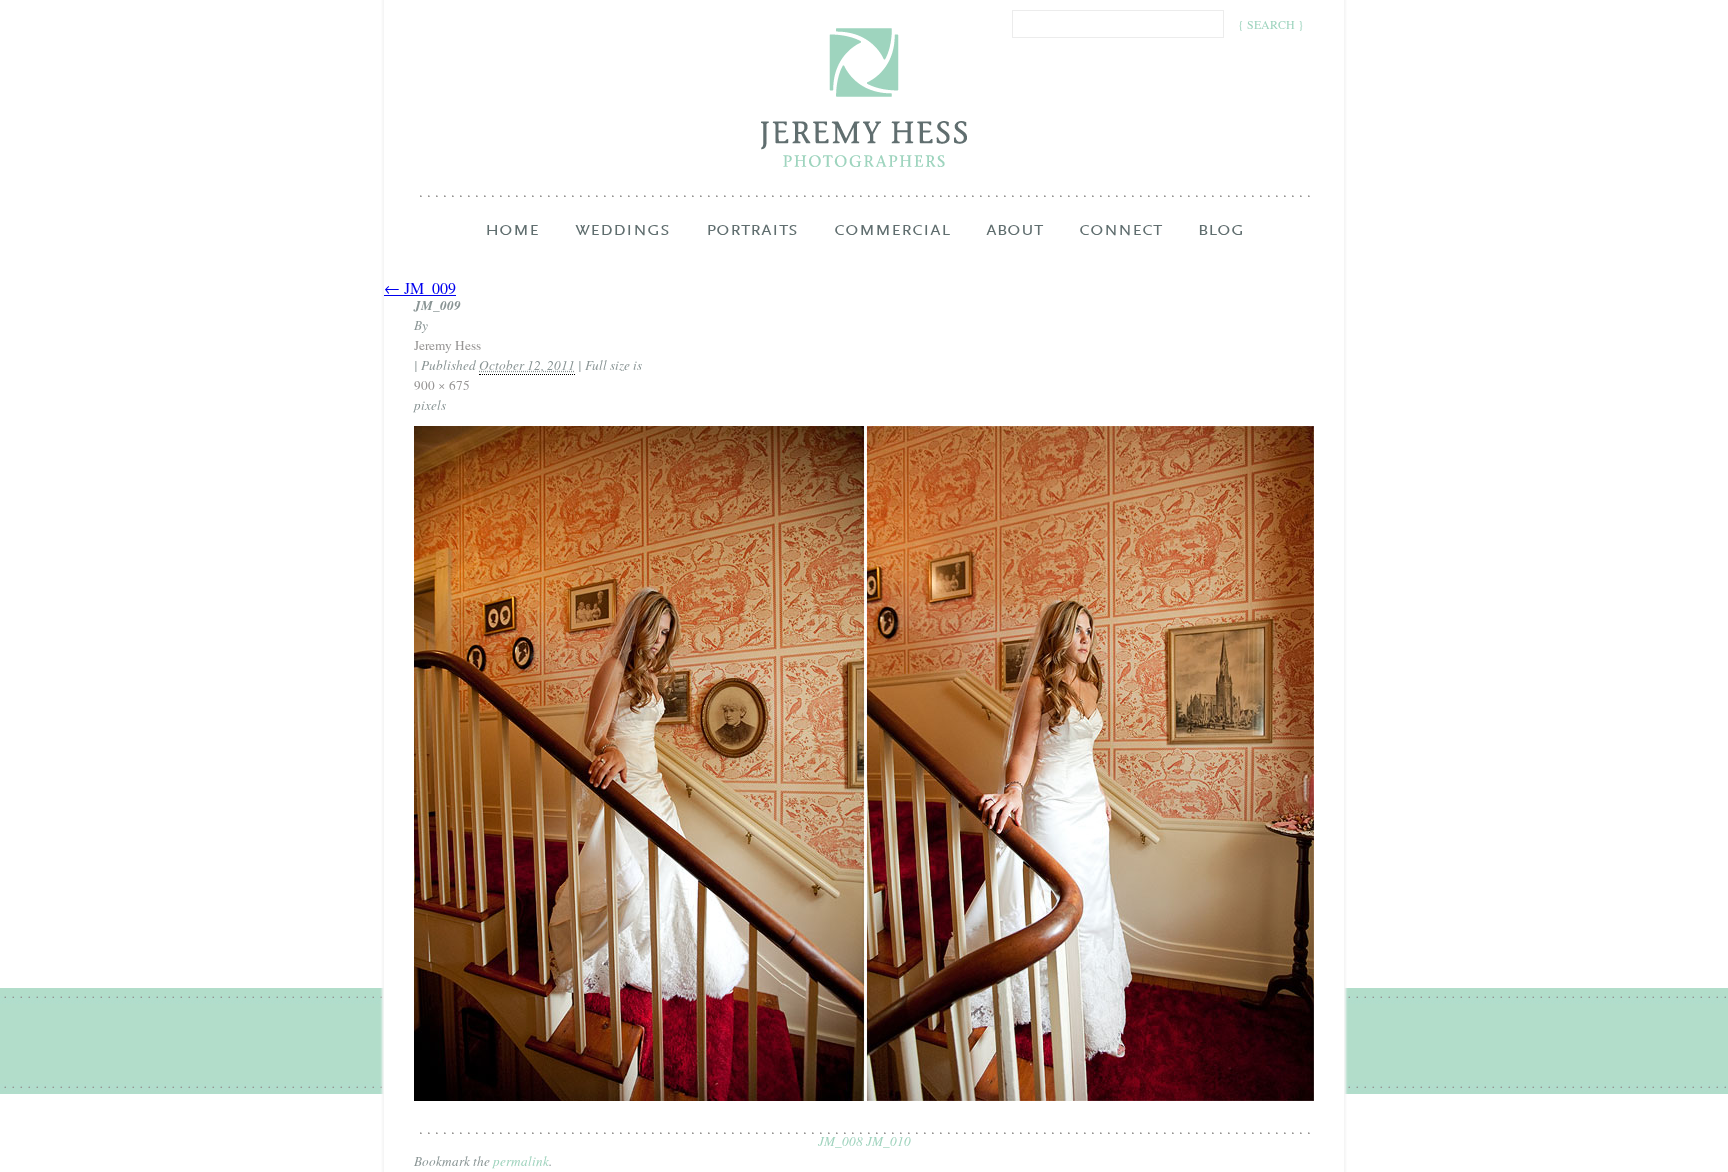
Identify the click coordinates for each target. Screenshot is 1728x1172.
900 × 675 (442, 385)
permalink (521, 1161)
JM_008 (840, 1141)
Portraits (752, 242)
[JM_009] (864, 1096)
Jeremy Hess (447, 345)
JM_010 (888, 1141)
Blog (1221, 230)
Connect (1120, 242)
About (1014, 242)
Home (512, 230)
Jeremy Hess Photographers (864, 97)
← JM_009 (420, 287)
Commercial (892, 242)
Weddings (622, 242)
